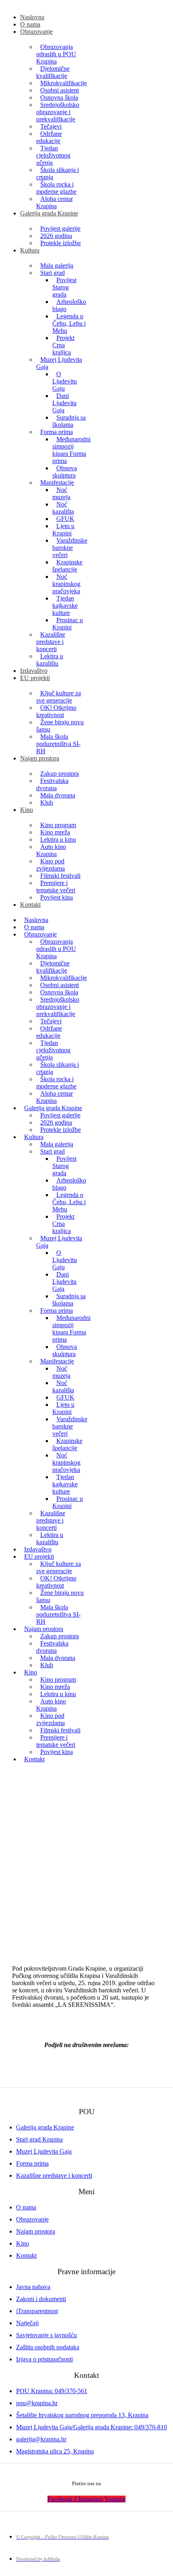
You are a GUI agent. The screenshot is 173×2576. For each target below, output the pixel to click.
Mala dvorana (58, 795)
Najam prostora (40, 758)
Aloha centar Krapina (55, 202)
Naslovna (32, 17)
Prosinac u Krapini (68, 624)
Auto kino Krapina (51, 850)
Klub (47, 802)
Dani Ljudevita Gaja (64, 403)
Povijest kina (57, 897)
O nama (30, 24)
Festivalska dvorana (52, 784)
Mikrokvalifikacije (64, 83)
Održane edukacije (49, 137)
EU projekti (35, 678)
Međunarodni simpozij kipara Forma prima (71, 450)
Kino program (58, 825)
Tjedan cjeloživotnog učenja (53, 155)
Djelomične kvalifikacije (53, 72)
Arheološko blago (69, 305)
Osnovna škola (59, 97)
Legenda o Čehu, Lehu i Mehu (69, 323)
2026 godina (56, 236)
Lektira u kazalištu (50, 660)
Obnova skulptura (65, 472)
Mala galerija (57, 265)
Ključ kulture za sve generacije (59, 697)
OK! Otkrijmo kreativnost (56, 711)
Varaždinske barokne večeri (70, 548)
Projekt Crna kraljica (63, 345)
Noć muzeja (61, 493)
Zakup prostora (60, 774)
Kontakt (30, 905)
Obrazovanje (36, 32)
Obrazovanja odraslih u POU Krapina (56, 54)
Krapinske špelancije (67, 566)
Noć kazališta (63, 508)
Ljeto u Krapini (63, 530)
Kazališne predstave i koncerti (51, 642)
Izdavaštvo (34, 671)
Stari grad (53, 273)
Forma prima (57, 432)
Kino (27, 810)
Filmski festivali (60, 876)
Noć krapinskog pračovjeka (66, 584)
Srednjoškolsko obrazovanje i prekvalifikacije (58, 112)
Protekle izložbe (61, 243)
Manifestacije (57, 483)
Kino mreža (55, 832)
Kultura (30, 250)
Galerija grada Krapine (49, 213)
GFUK (65, 519)
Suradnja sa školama (69, 421)
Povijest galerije (60, 228)
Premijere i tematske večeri (56, 886)
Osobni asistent (60, 90)
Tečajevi (51, 126)
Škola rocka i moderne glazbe (56, 188)
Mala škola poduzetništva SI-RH (58, 744)
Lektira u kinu (58, 839)
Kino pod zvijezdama (50, 865)
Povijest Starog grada (64, 287)
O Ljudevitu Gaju (65, 381)
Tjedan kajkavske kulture (65, 606)
